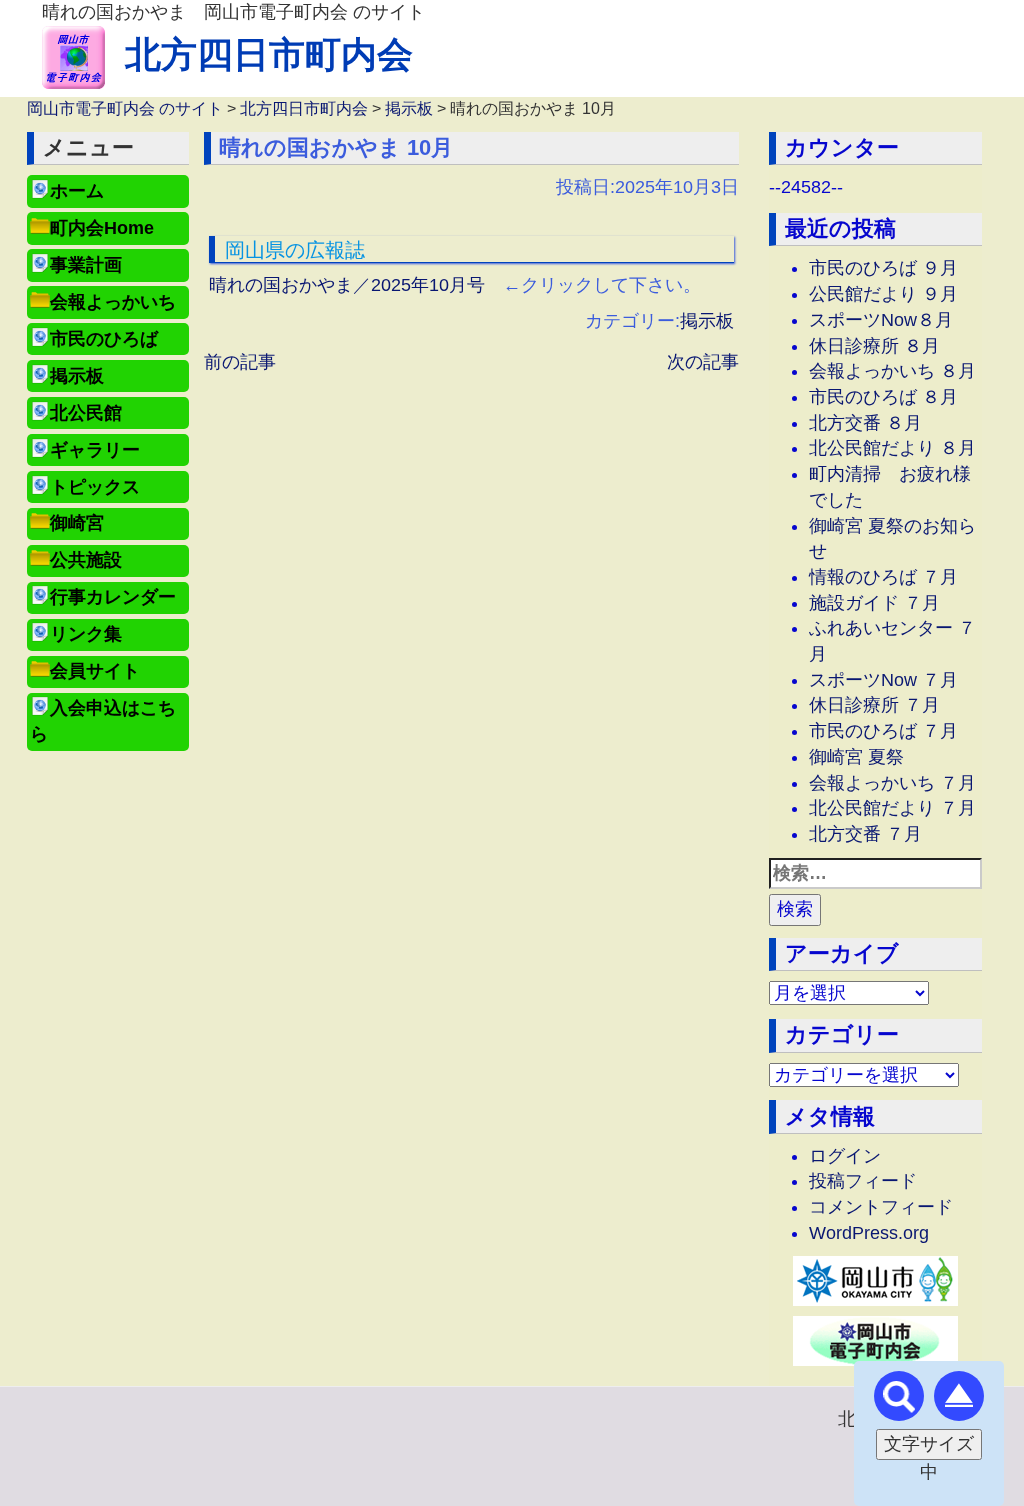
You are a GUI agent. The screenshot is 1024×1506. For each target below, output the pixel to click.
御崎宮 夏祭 (856, 757)
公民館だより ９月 (883, 294)
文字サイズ (929, 1444)
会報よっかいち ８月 (892, 371)
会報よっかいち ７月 (892, 783)
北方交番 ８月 (865, 423)
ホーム (77, 191)
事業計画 (86, 265)
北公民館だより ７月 (892, 808)
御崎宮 (77, 523)
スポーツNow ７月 (883, 680)
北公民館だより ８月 (892, 448)
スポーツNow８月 (881, 320)
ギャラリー (95, 450)
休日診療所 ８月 (874, 346)
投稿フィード (863, 1181)
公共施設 (86, 560)
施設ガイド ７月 (874, 603)
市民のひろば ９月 (883, 268)
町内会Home (102, 228)
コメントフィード (881, 1207)
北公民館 (86, 413)
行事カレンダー (113, 597)
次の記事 (703, 362)
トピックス (95, 487)
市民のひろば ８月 (883, 397)
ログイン (845, 1156)
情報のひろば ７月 (883, 577)
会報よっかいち (113, 302)
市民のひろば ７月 (883, 731)
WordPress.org (869, 1233)
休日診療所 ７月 (874, 705)
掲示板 (77, 376)
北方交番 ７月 (865, 834)
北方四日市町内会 (269, 54)
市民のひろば (104, 339)
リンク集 (86, 634)
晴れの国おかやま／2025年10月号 (347, 285)
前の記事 (240, 362)
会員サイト (95, 671)
